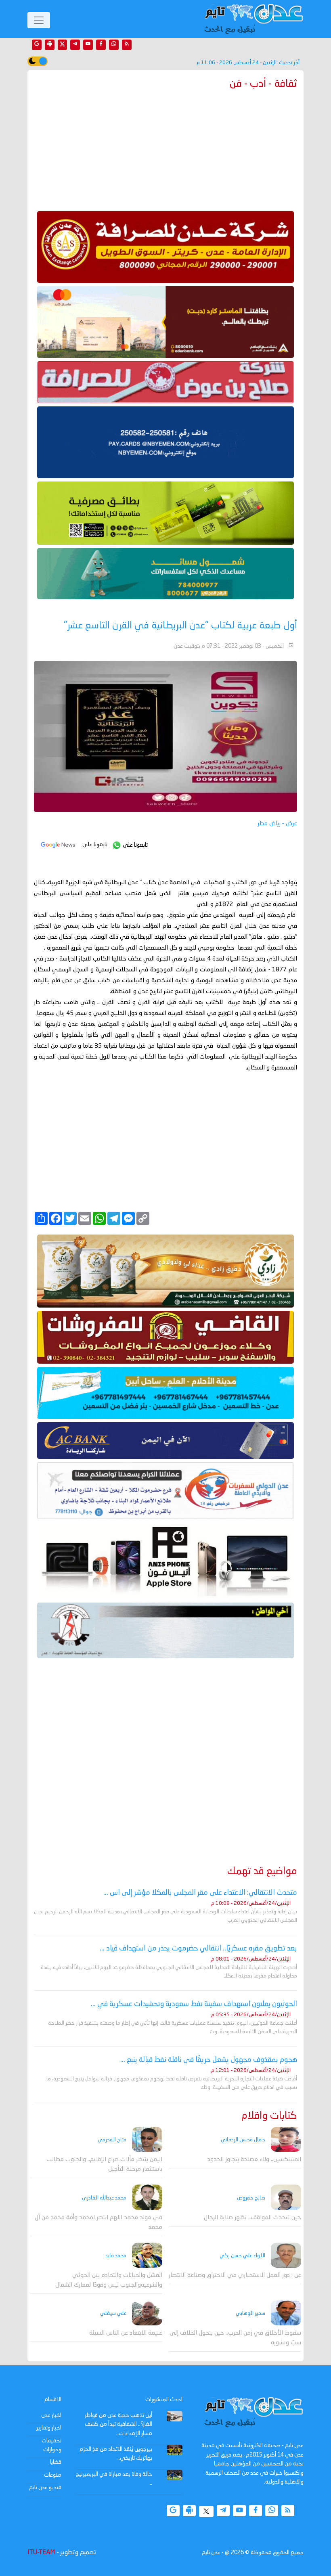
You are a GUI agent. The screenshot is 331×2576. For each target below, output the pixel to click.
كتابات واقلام (269, 2116)
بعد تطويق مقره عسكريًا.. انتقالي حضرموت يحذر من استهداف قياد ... (198, 1948)
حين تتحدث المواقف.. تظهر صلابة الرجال (252, 2218)
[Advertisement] (165, 149)
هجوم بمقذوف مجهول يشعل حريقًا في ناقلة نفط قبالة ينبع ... (209, 2060)
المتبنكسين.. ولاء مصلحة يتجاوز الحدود (254, 2160)
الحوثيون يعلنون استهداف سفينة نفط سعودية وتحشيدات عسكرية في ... (194, 2004)
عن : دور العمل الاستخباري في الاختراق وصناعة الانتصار (235, 2276)
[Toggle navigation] (39, 20)
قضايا (56, 2462)
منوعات (53, 2475)
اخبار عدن (51, 2415)
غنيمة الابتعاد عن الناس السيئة (126, 2333)
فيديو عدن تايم (45, 2488)
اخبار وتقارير (49, 2428)
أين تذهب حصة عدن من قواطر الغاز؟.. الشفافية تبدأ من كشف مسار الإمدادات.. (118, 2424)
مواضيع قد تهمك (262, 1872)
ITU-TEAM (41, 2553)
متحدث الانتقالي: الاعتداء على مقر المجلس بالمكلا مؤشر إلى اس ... (200, 1893)
